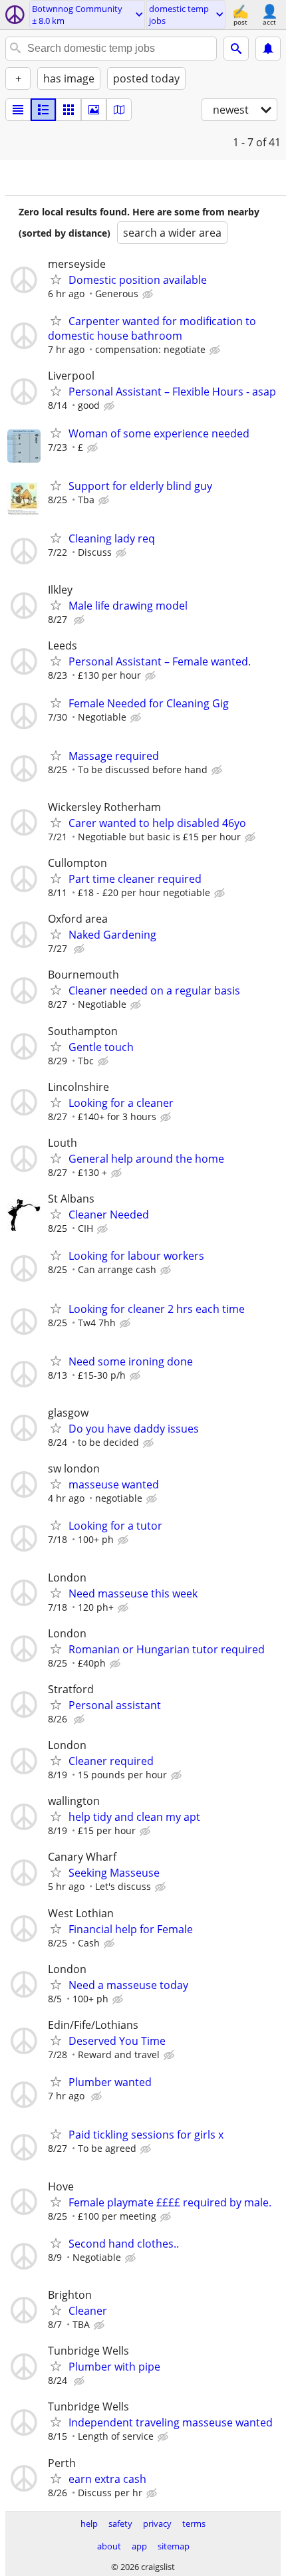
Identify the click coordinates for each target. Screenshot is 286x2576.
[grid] (69, 110)
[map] (119, 110)
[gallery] (94, 110)
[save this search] (268, 49)
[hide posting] (149, 294)
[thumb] (43, 110)
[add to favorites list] (56, 279)
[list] (18, 110)
